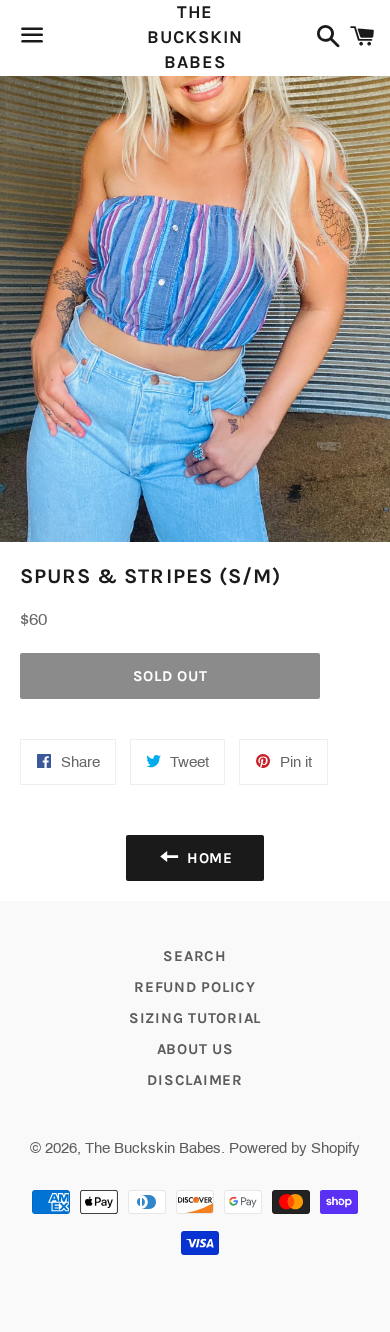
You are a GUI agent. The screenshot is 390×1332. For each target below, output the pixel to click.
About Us (195, 1049)
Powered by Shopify (294, 1148)
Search (195, 956)
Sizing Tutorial (195, 1018)
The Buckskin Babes (194, 37)
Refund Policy (195, 987)
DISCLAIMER (195, 1080)
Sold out (170, 676)
